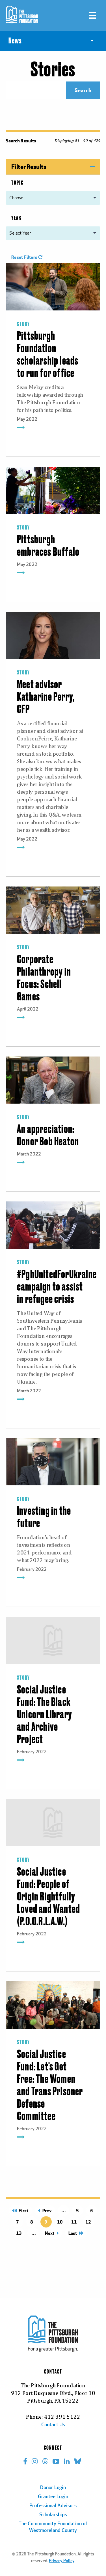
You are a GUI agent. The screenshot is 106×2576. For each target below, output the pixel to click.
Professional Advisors (53, 2506)
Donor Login (53, 2488)
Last (75, 2233)
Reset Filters (25, 257)
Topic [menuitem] (17, 183)
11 (74, 2222)
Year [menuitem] (16, 218)
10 (60, 2222)
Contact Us (53, 2425)
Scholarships (53, 2515)
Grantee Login (53, 2497)
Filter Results (29, 166)
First (22, 2210)
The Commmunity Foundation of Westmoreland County (53, 2528)
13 (19, 2233)
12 (88, 2222)
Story (23, 324)
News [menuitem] (15, 41)
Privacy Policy (62, 2561)
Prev (46, 2210)
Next (51, 2233)
